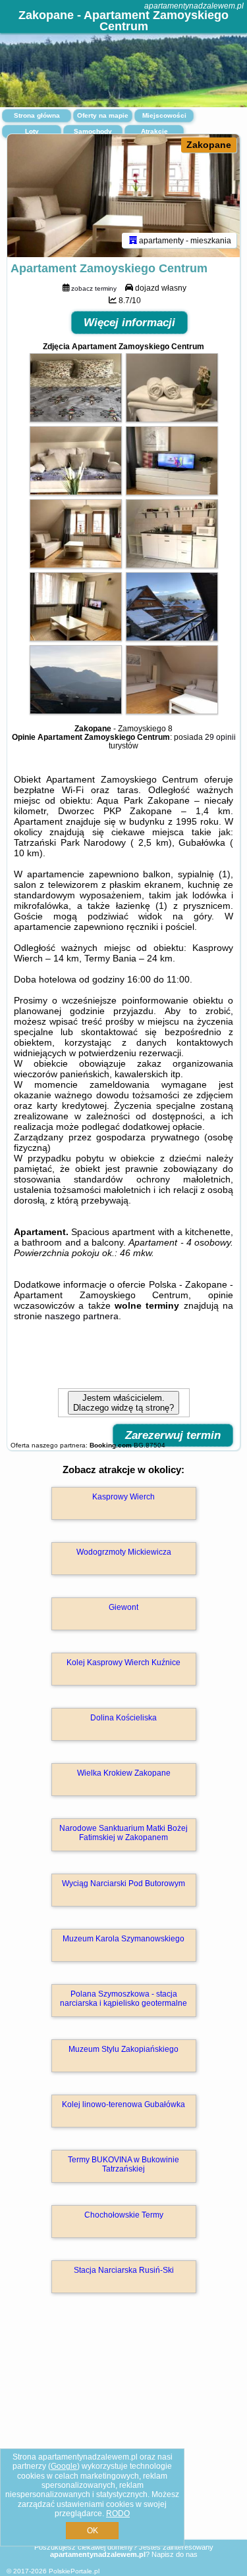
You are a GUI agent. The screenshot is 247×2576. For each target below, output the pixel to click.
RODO (118, 2514)
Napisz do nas (175, 2554)
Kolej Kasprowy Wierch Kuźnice (123, 1663)
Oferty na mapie (103, 115)
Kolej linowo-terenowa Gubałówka (123, 2104)
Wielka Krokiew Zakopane (124, 1773)
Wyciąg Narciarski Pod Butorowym (123, 1883)
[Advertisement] (123, 2435)
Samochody (93, 131)
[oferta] (133, 240)
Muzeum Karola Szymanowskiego (123, 1939)
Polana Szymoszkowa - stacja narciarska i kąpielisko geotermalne (123, 1999)
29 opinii (220, 737)
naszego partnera (82, 1316)
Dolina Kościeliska (123, 1718)
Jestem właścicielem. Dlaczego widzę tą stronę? (123, 1403)
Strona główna (37, 115)
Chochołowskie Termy (124, 2215)
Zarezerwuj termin (173, 1435)
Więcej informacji (129, 323)
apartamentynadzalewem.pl (194, 6)
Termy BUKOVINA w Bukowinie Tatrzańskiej (123, 2164)
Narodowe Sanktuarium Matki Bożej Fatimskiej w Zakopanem (123, 1833)
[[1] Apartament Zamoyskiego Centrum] (123, 196)
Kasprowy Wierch (123, 1497)
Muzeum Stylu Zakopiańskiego (123, 2049)
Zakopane (209, 145)
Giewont (123, 1607)
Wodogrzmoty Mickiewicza (124, 1552)
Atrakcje (154, 131)
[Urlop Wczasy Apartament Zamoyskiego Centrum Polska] (76, 419)
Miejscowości (164, 115)
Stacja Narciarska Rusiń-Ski (124, 2270)
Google (64, 2466)
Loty (32, 131)
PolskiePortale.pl (74, 2571)
